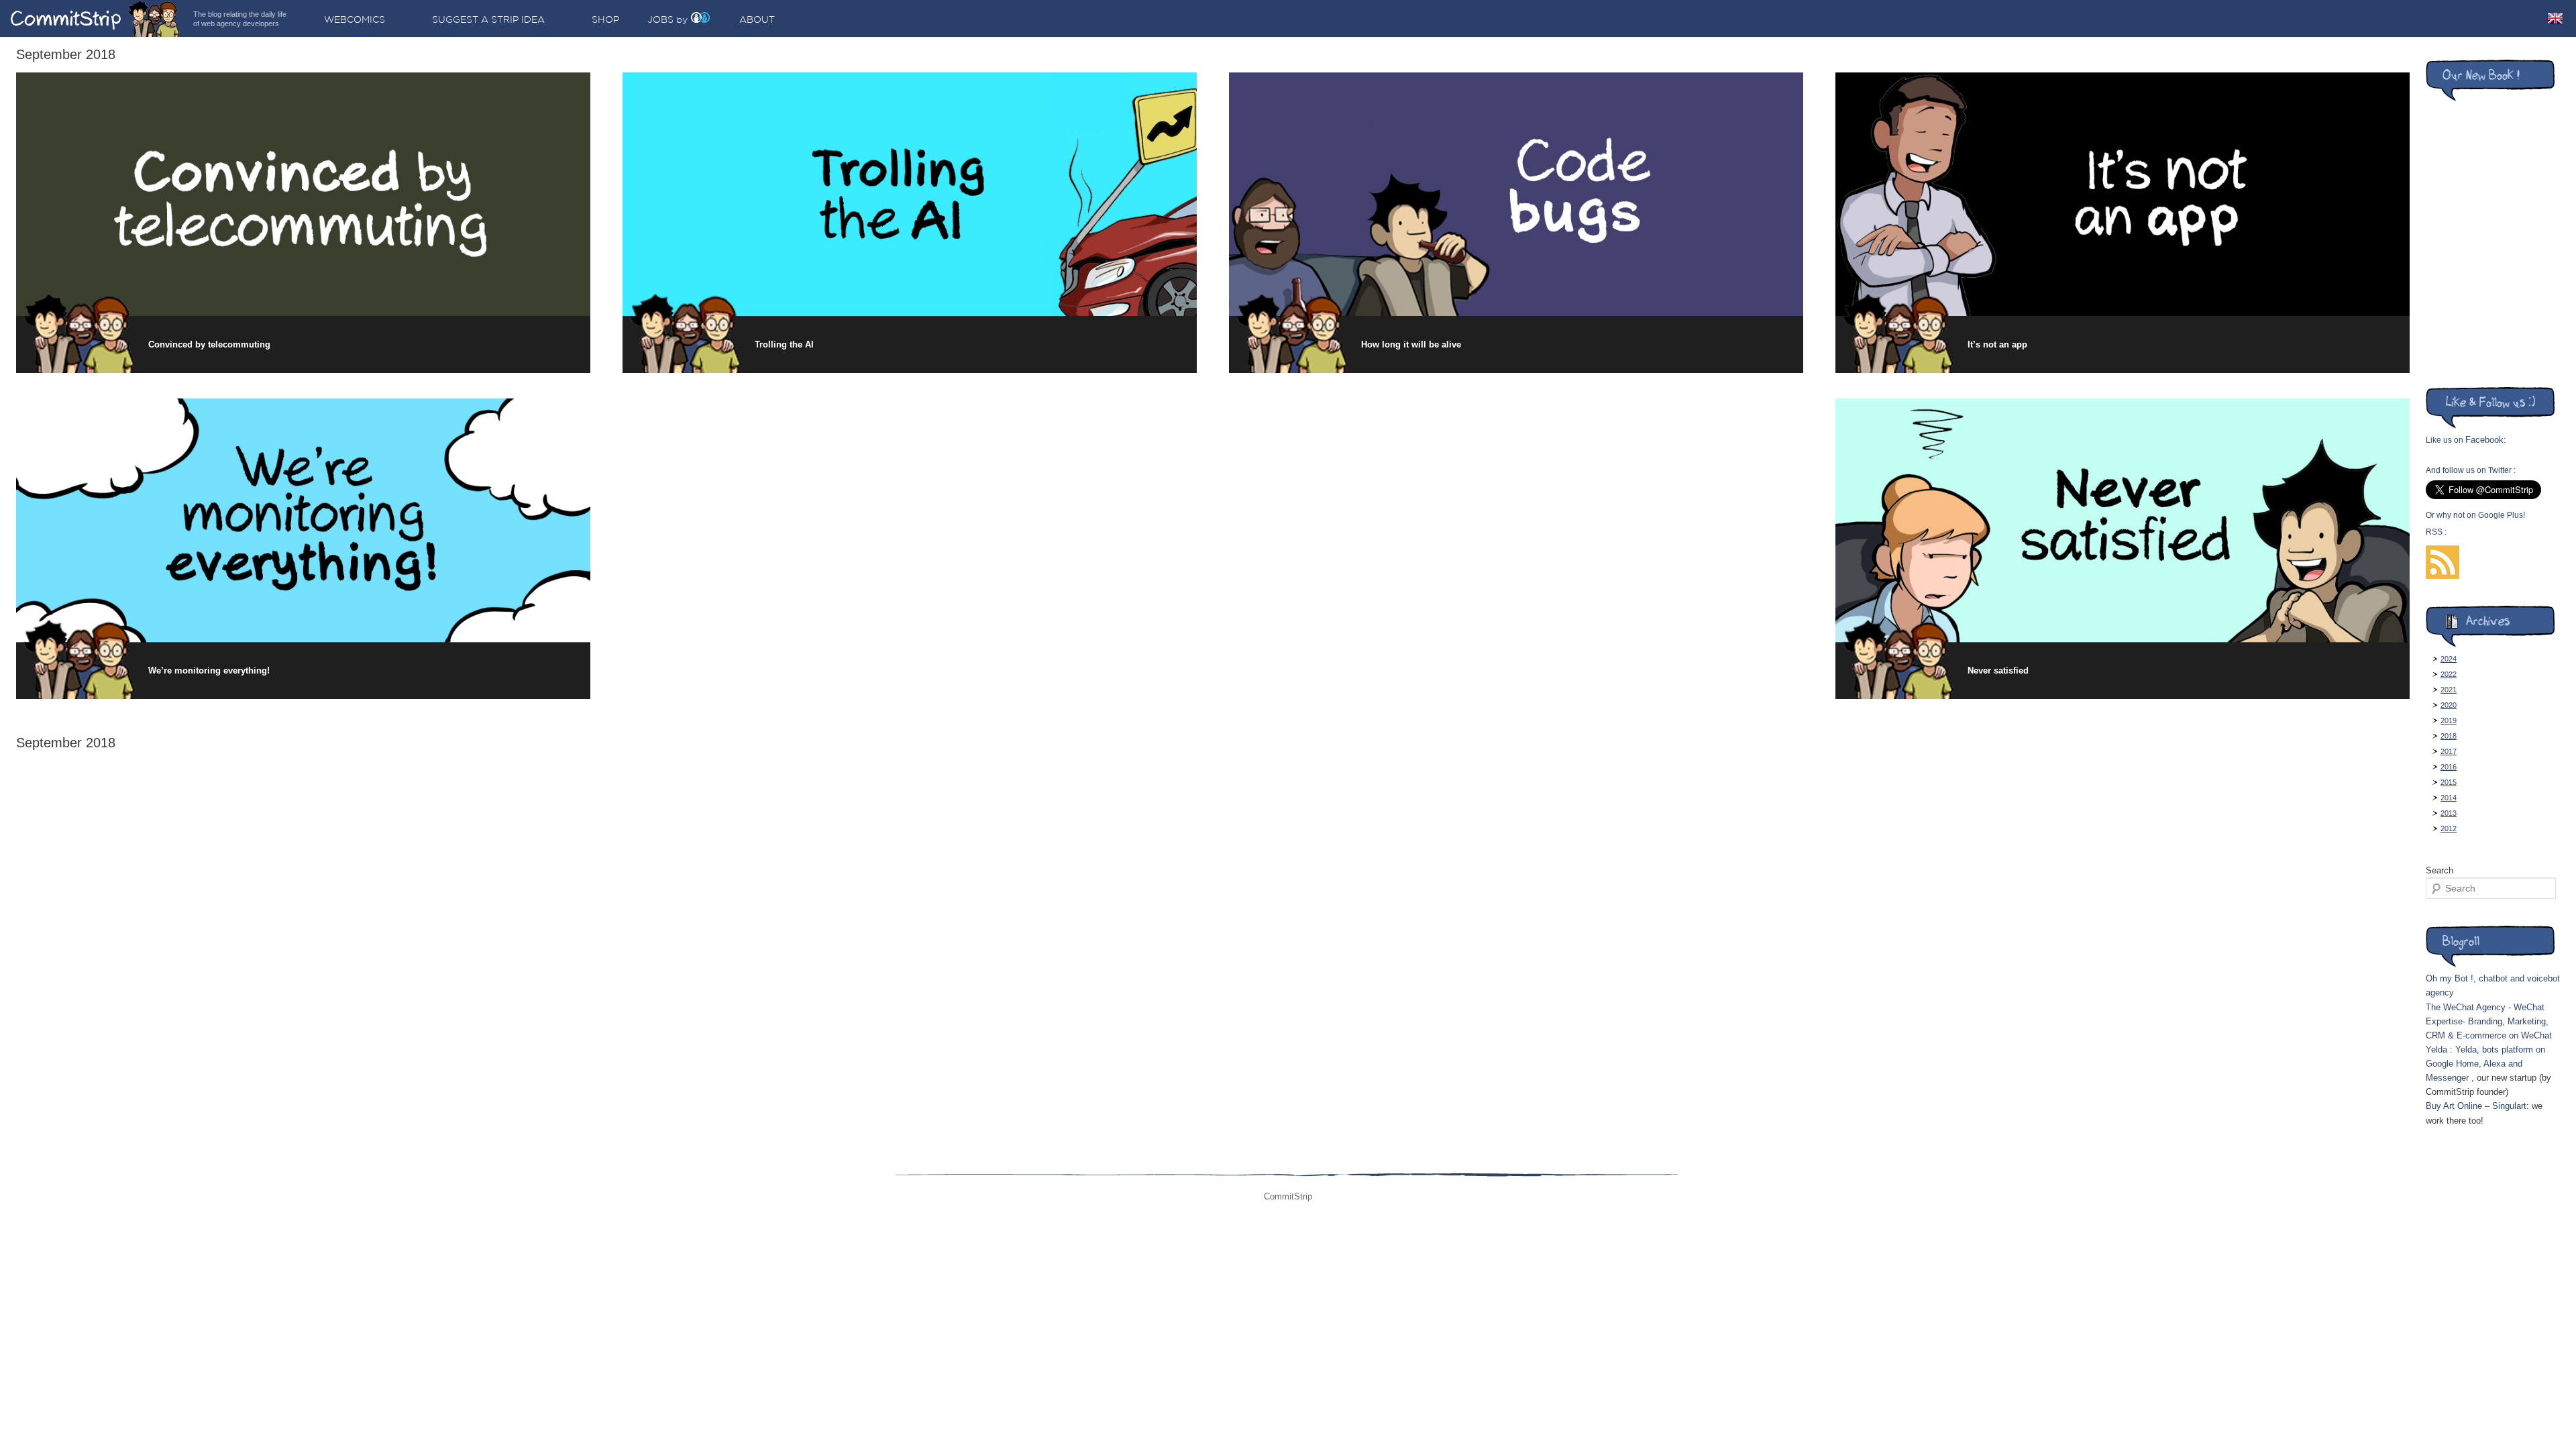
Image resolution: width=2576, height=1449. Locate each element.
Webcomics (355, 19)
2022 (2449, 674)
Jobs (660, 19)
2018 (2449, 736)
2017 (2449, 751)
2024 (2449, 659)
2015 (2449, 782)
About (757, 19)
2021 (2449, 690)
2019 (2449, 720)
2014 (2449, 798)
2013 (2449, 813)
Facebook (2484, 440)
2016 (2449, 767)
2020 (2449, 705)
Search (2439, 870)
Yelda (2436, 1050)
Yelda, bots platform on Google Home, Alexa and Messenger (2485, 1064)
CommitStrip (95, 18)
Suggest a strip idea (488, 19)
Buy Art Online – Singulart (2476, 1106)
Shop (605, 19)
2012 (2449, 828)
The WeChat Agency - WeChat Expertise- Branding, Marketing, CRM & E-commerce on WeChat (2489, 1021)
